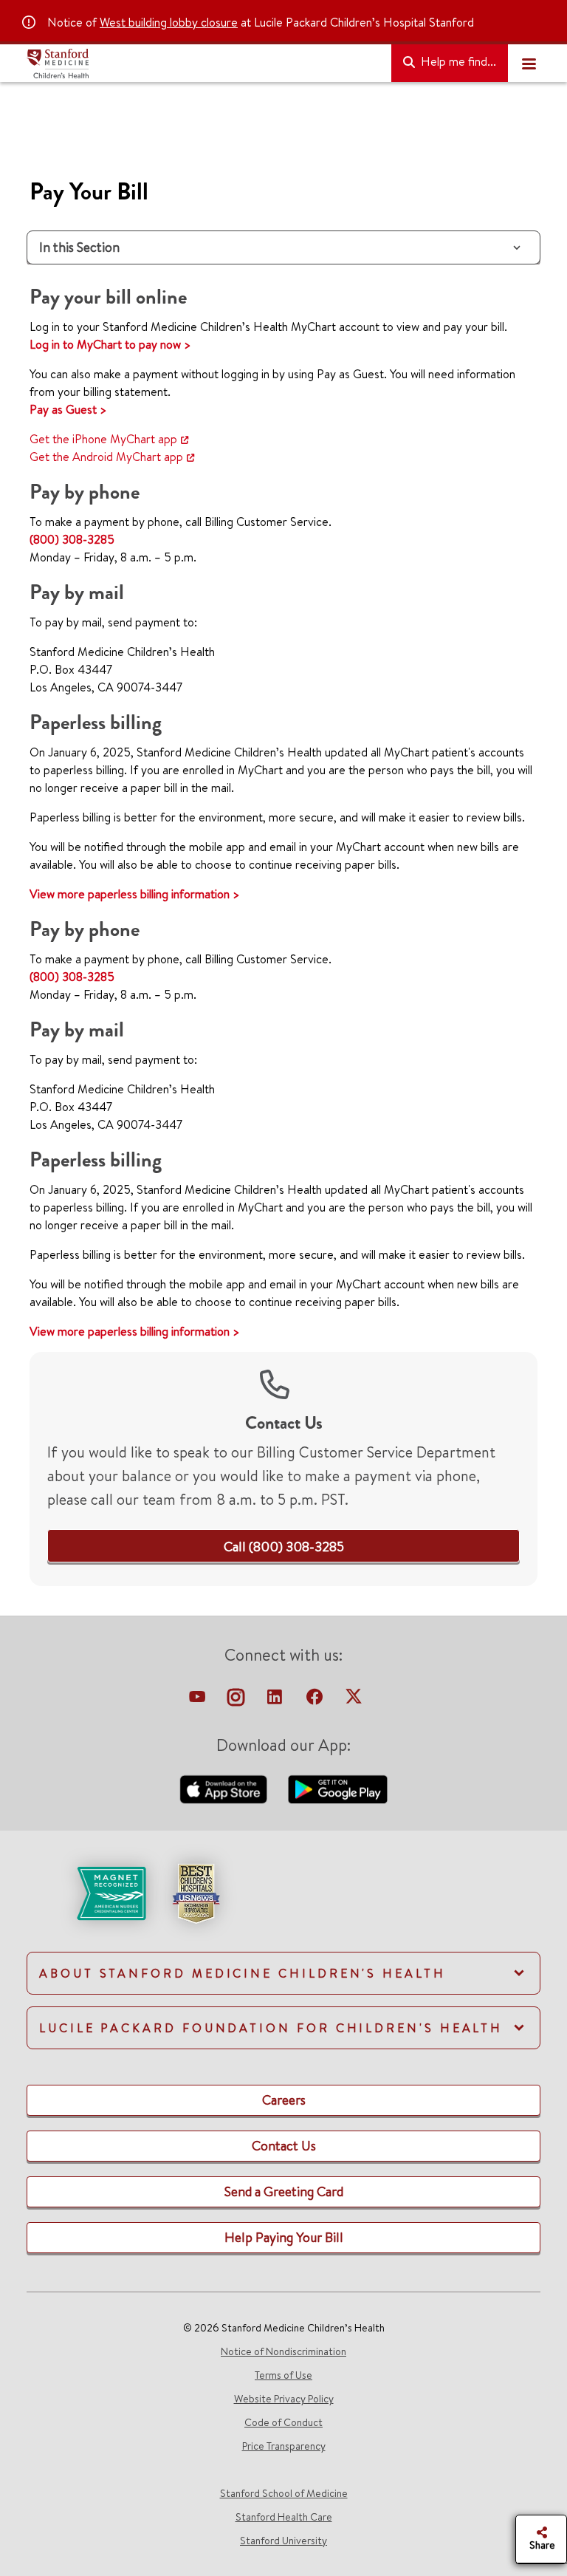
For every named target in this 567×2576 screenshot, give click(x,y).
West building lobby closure (169, 22)
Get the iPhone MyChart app (103, 439)
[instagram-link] (237, 1701)
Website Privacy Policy (284, 2399)
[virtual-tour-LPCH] (199, 1701)
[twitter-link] (354, 1701)
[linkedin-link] (276, 1701)
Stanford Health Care (284, 2517)
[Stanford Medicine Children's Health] (203, 64)
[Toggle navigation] (529, 64)
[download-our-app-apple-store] (225, 1788)
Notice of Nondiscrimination (283, 2351)
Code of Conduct (283, 2422)
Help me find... (457, 61)
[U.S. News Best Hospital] (196, 1892)
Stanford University (283, 2541)
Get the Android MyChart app (106, 457)
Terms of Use (283, 2375)
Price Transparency (284, 2446)
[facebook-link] (316, 1701)
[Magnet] (87, 1892)
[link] (284, 1547)
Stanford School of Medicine (284, 2493)
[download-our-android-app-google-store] (338, 1788)
